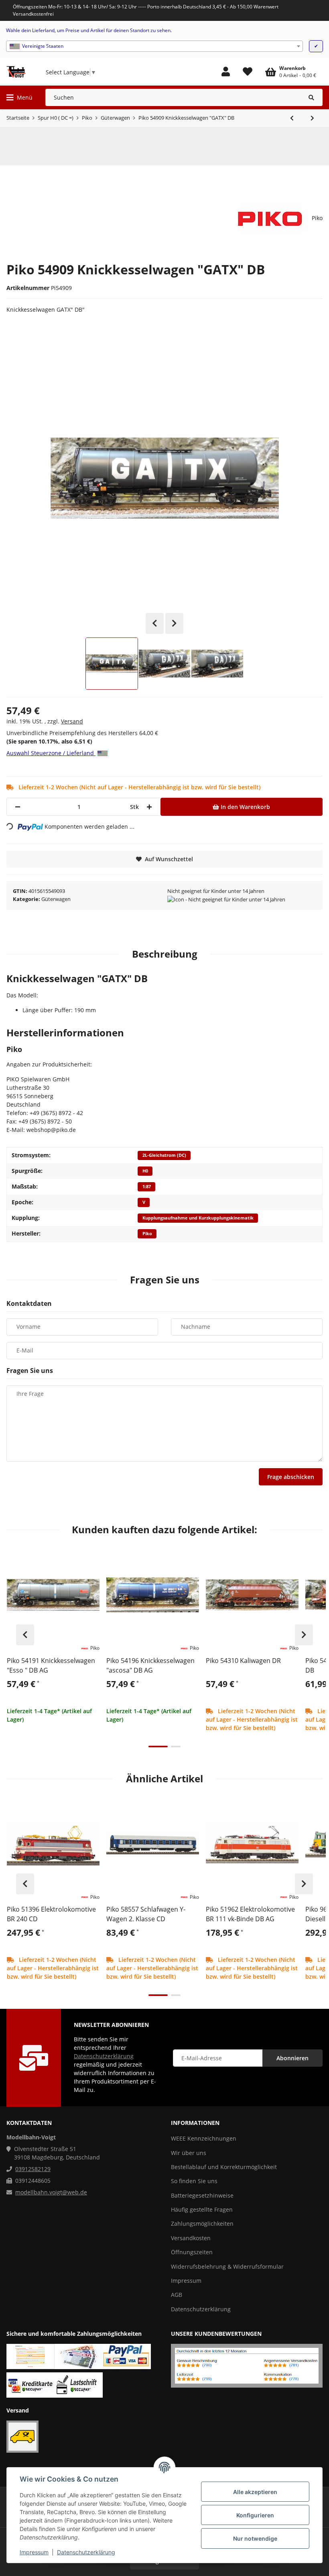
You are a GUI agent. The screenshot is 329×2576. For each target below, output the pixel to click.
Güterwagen (56, 899)
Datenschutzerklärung (86, 2552)
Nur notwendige (255, 2538)
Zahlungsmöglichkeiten (202, 2224)
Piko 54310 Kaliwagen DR (243, 1661)
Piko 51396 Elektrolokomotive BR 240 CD (51, 1914)
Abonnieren (292, 2058)
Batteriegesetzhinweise (202, 2195)
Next (174, 623)
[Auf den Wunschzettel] (90, 1558)
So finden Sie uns (194, 2181)
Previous (155, 623)
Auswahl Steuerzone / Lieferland (51, 753)
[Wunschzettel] (248, 72)
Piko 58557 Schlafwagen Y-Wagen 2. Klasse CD (146, 1914)
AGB (177, 2295)
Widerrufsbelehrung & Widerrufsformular (227, 2267)
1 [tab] (158, 1747)
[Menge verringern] (18, 807)
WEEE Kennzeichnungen (204, 2138)
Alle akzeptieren (255, 2492)
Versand (72, 721)
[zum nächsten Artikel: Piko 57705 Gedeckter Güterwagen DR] (312, 118)
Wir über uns (189, 2153)
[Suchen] (312, 97)
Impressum (34, 2552)
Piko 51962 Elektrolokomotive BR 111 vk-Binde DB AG (250, 1914)
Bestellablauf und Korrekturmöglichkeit (224, 2167)
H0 (145, 1171)
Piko (147, 1234)
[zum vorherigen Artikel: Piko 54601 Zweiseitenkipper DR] (292, 118)
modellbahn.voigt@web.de (51, 2192)
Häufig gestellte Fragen (202, 2209)
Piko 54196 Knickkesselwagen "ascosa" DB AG (150, 1665)
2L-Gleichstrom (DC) (164, 1155)
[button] (226, 72)
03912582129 (33, 2169)
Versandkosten (191, 2238)
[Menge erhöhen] (149, 807)
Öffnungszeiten (192, 2252)
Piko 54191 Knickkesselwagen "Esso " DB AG (51, 1665)
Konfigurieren (255, 2515)
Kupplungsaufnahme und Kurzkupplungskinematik (198, 1218)
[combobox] (154, 46)
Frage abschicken (291, 1477)
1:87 (147, 1187)
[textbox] (154, 46)
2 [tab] (176, 1747)
